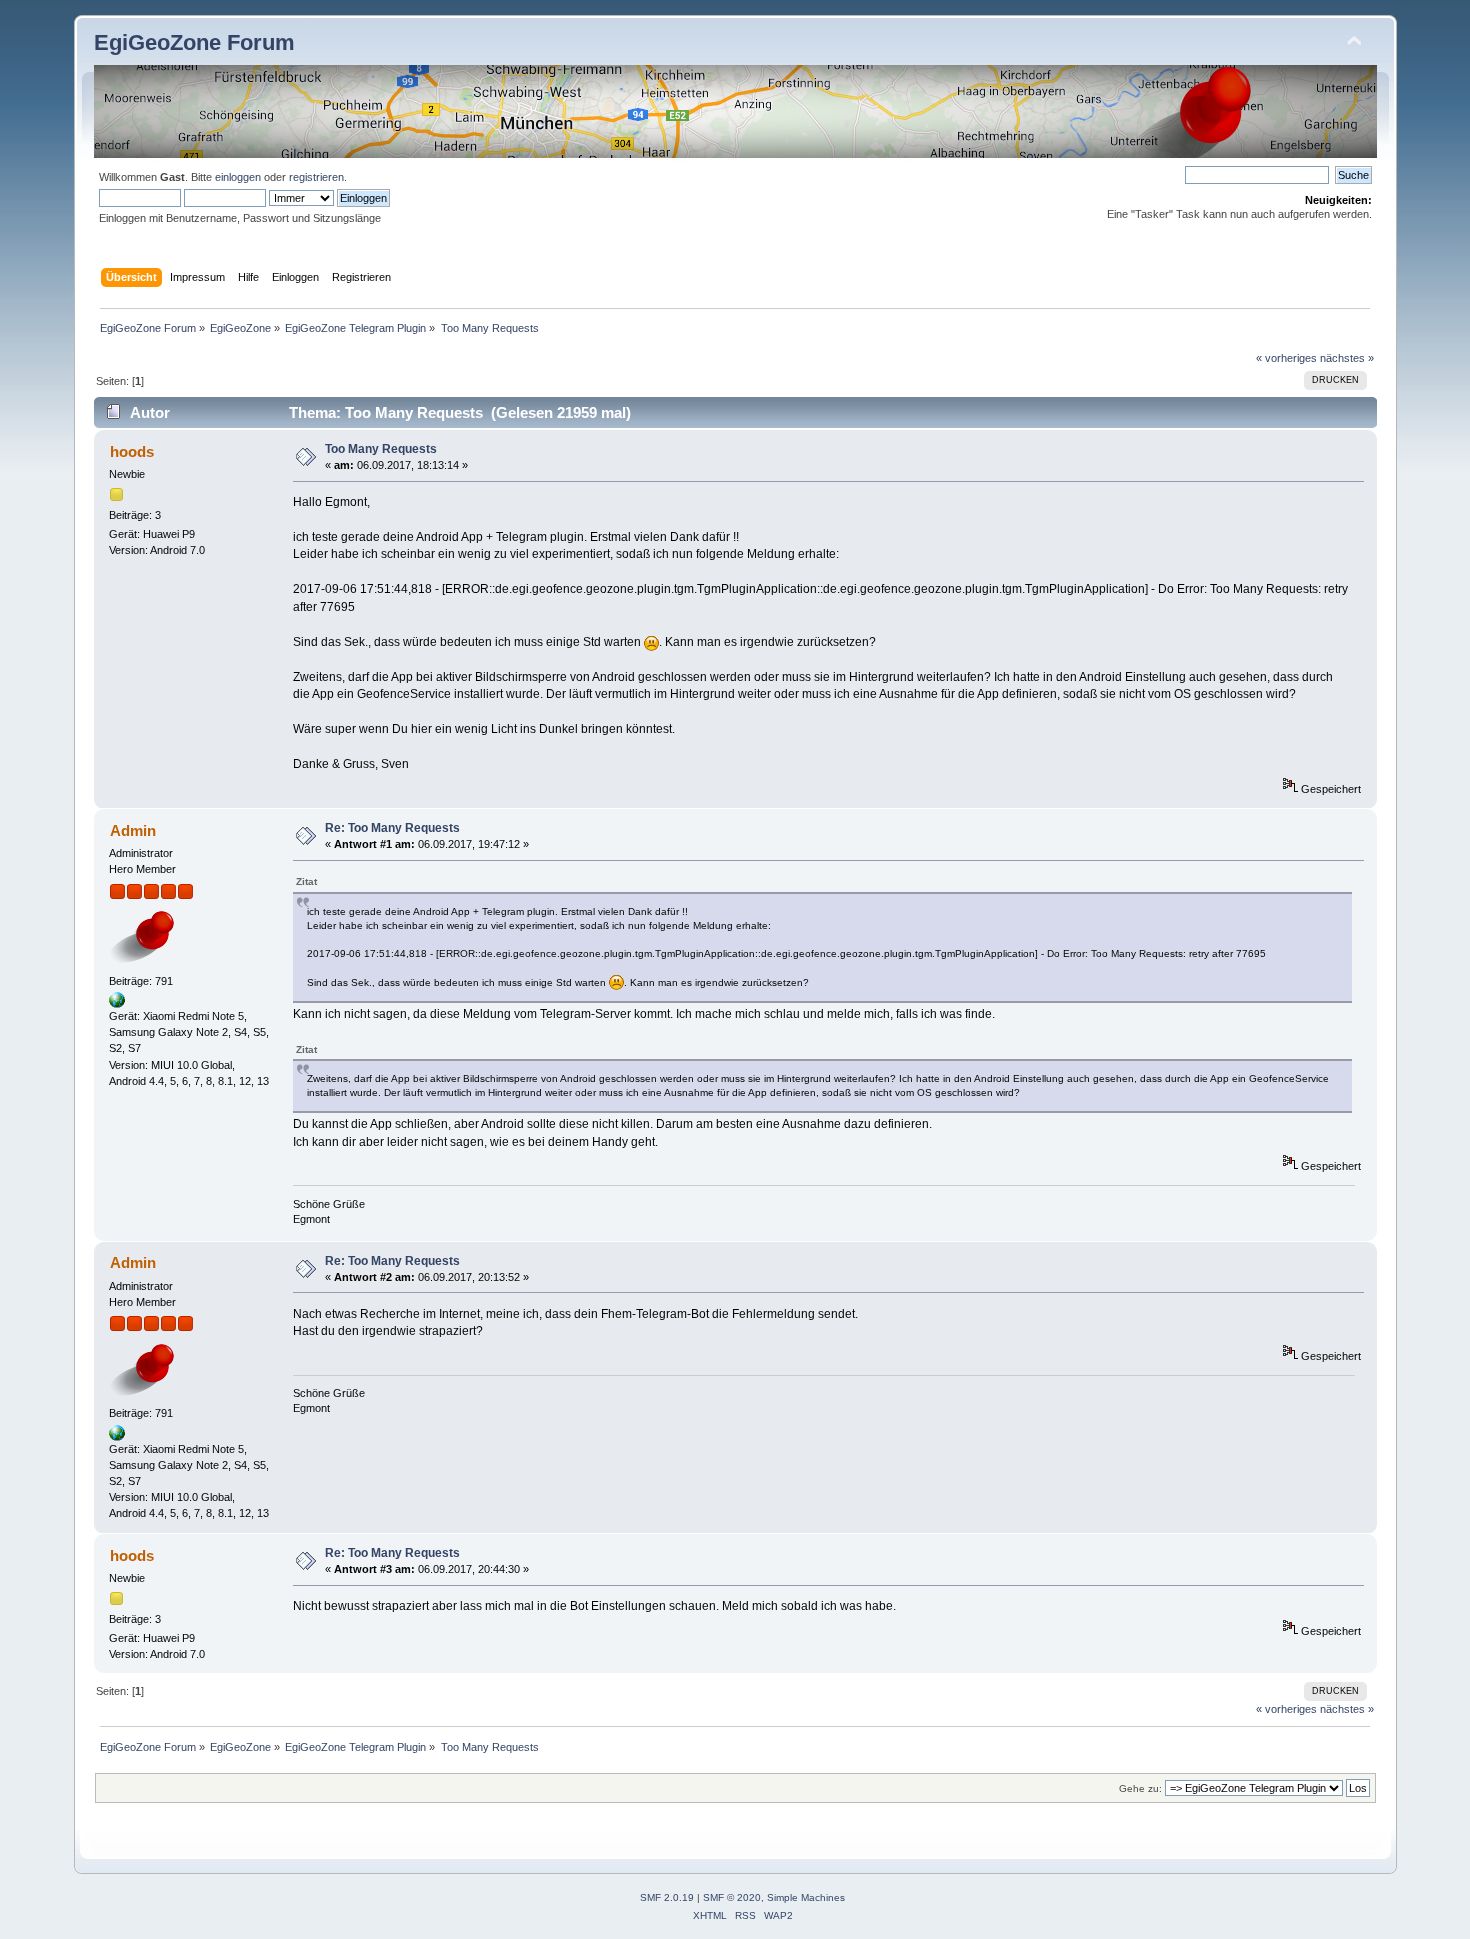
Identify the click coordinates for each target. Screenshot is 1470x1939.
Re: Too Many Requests (392, 828)
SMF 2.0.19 (667, 1897)
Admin (133, 830)
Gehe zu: (1140, 1788)
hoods (132, 451)
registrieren (316, 177)
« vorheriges (1286, 358)
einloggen (238, 177)
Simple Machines (806, 1897)
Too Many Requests (381, 449)
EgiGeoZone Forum (194, 42)
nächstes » (1347, 358)
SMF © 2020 (732, 1897)
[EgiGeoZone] (117, 1004)
